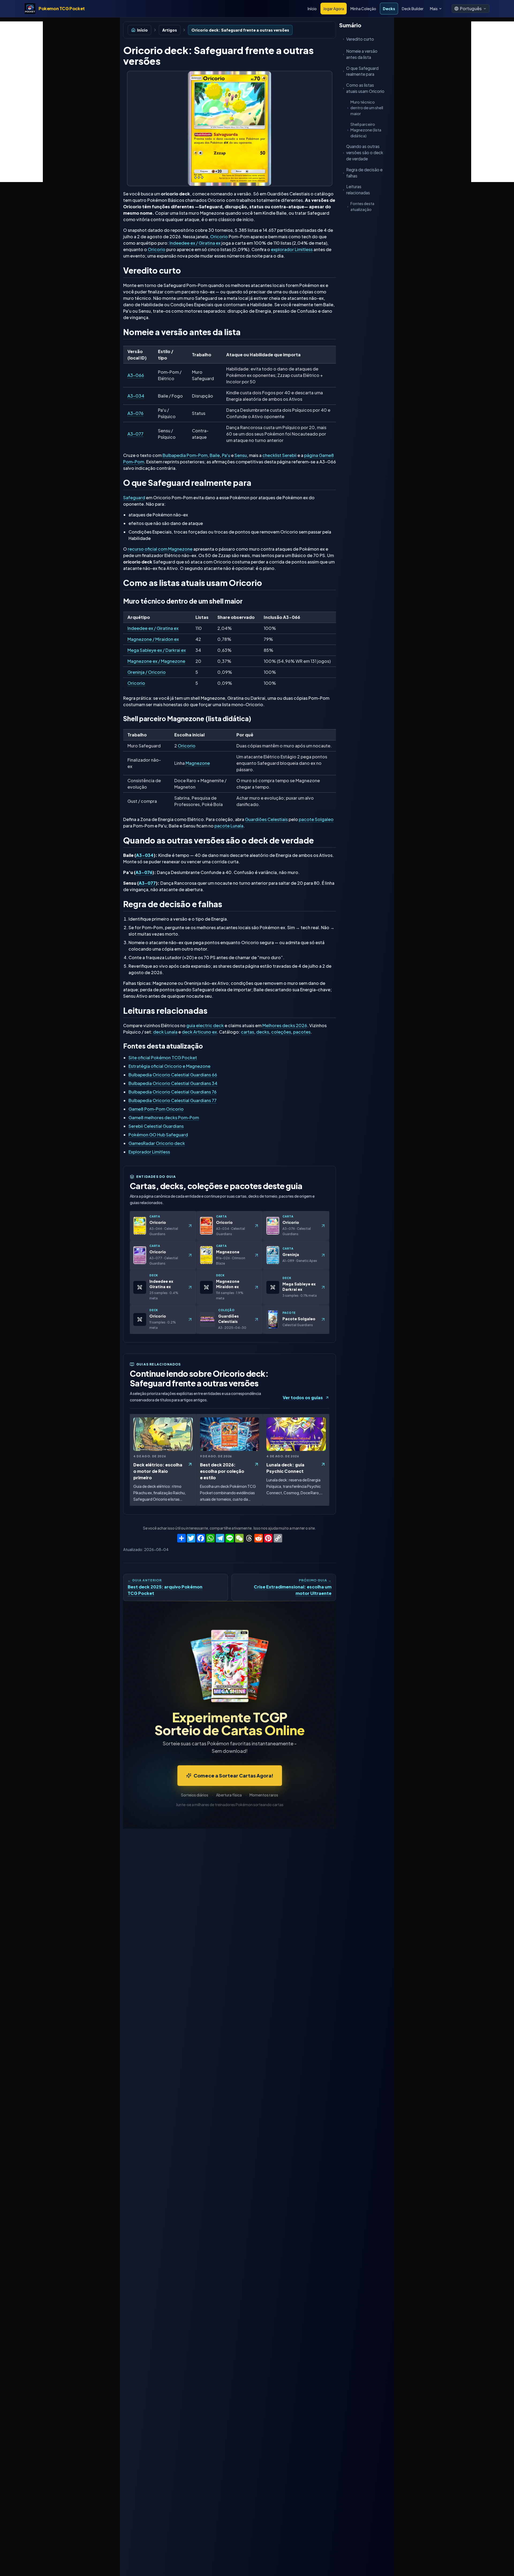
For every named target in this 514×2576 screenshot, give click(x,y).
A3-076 (135, 413)
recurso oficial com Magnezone (160, 549)
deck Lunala (165, 1032)
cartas (247, 1032)
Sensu (241, 455)
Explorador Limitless (149, 1152)
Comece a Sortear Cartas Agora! (233, 1775)
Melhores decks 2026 (285, 1025)
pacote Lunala (229, 826)
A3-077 (135, 434)
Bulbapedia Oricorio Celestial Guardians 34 (173, 1083)
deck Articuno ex (199, 1032)
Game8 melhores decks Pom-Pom (164, 1117)
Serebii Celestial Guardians (156, 1126)
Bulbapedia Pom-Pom (185, 455)
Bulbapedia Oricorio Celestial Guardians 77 (173, 1100)
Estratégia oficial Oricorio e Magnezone (169, 1066)
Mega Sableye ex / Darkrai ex (157, 650)
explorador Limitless (292, 249)
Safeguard (134, 498)
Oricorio (219, 237)
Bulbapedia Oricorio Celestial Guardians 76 (173, 1092)
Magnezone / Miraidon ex (153, 639)
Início (312, 9)
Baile (215, 455)
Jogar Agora (334, 9)
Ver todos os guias (303, 1397)
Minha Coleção (363, 9)
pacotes (302, 1032)
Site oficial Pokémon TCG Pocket (163, 1058)
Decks (389, 9)
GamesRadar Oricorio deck (157, 1143)
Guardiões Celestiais (266, 819)
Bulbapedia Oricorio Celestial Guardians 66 (173, 1075)
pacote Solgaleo (316, 819)
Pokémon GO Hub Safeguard (158, 1135)
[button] (470, 9)
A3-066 (136, 375)
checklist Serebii (279, 455)
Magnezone (198, 763)
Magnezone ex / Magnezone (156, 661)
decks (263, 1032)
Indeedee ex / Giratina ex (195, 243)
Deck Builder (413, 9)
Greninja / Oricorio (147, 672)
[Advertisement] (21, 102)
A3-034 (136, 396)
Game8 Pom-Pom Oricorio (156, 1109)
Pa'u (226, 455)
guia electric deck (205, 1025)
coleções (281, 1032)
